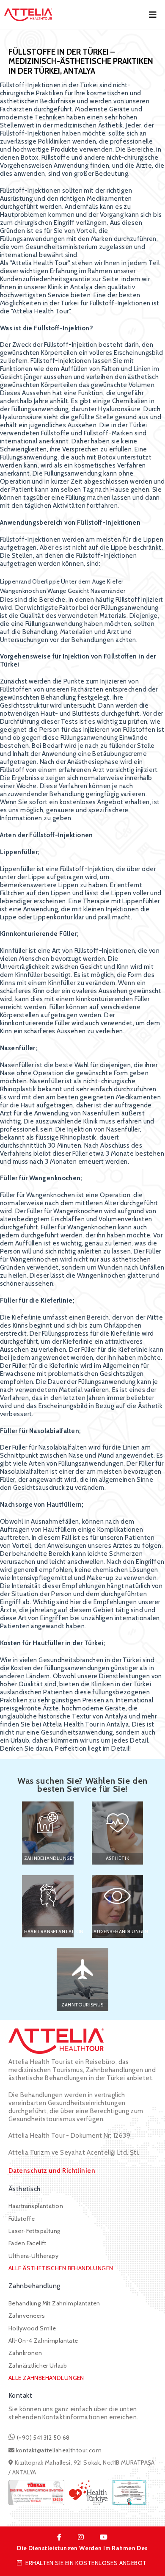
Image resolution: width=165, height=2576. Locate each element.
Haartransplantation (36, 2206)
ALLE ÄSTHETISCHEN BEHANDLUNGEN (61, 2268)
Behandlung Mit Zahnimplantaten (54, 2303)
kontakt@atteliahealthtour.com (59, 2450)
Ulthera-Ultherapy (33, 2256)
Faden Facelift (27, 2243)
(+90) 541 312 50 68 (42, 2438)
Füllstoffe (22, 2219)
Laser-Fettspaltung (34, 2231)
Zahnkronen (25, 2353)
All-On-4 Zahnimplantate (43, 2341)
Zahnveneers (27, 2316)
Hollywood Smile (32, 2328)
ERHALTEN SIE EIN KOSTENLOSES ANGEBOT (86, 2563)
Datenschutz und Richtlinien (52, 2171)
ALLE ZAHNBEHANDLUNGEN (46, 2378)
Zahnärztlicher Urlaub (38, 2366)
